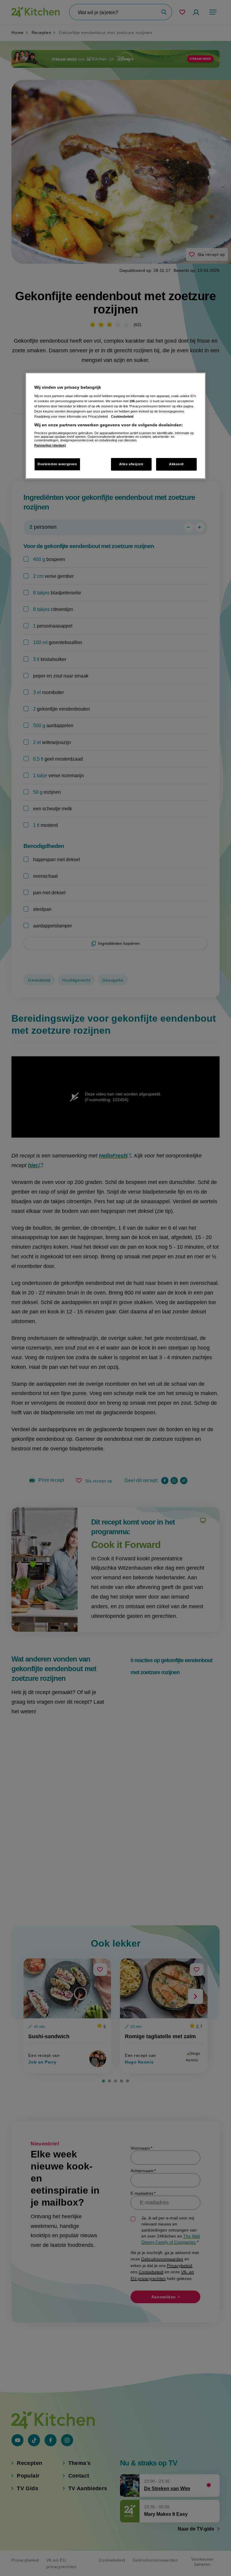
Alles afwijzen (131, 464)
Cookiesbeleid (122, 416)
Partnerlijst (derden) (50, 445)
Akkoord (176, 464)
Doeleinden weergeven (57, 464)
